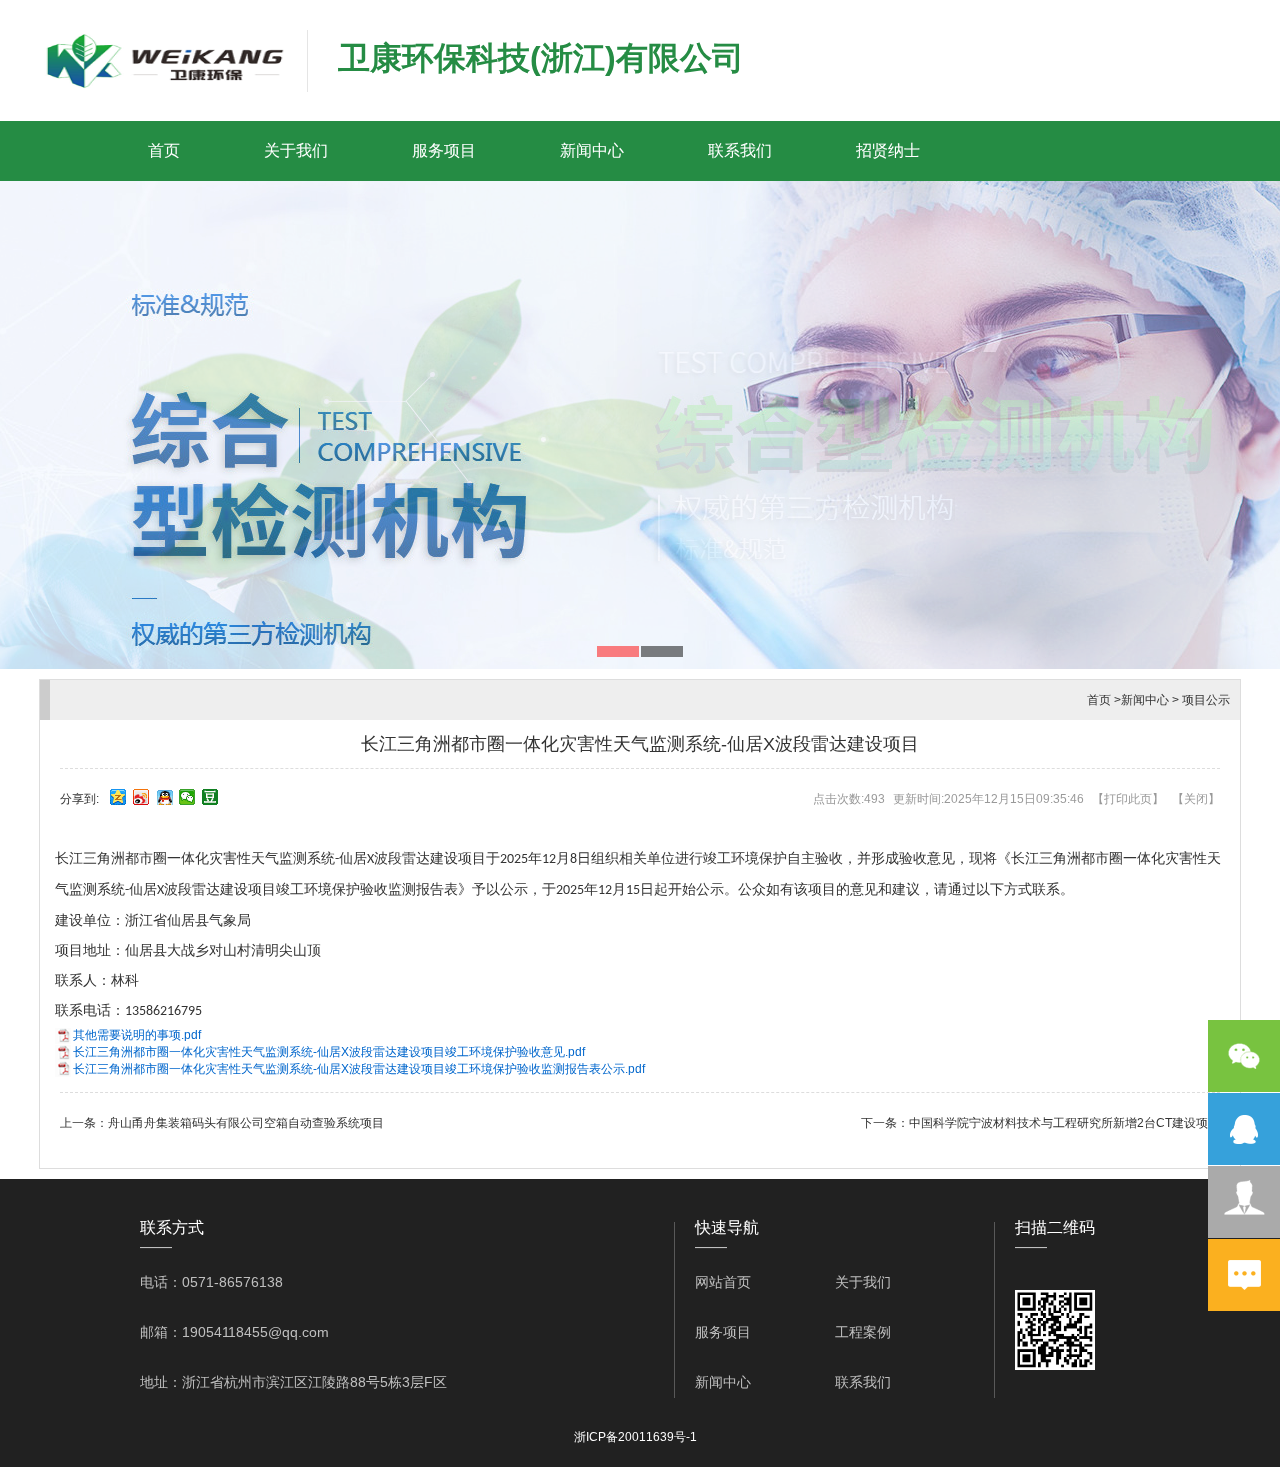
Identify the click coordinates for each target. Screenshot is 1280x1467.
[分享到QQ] (164, 797)
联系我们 (740, 150)
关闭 (1196, 799)
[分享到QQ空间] (118, 797)
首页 (164, 150)
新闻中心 (592, 150)
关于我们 (296, 150)
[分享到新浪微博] (141, 797)
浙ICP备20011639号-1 (635, 1437)
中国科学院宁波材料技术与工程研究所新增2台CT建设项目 (1064, 1123)
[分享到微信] (187, 797)
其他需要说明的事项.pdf (137, 1035)
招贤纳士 (888, 150)
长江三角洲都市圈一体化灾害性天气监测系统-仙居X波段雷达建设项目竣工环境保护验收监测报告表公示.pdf (359, 1069)
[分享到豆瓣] (210, 797)
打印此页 (1128, 799)
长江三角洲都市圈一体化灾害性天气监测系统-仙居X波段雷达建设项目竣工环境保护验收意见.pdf (329, 1052)
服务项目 (444, 150)
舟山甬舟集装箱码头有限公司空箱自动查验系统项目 (246, 1123)
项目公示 (1206, 700)
